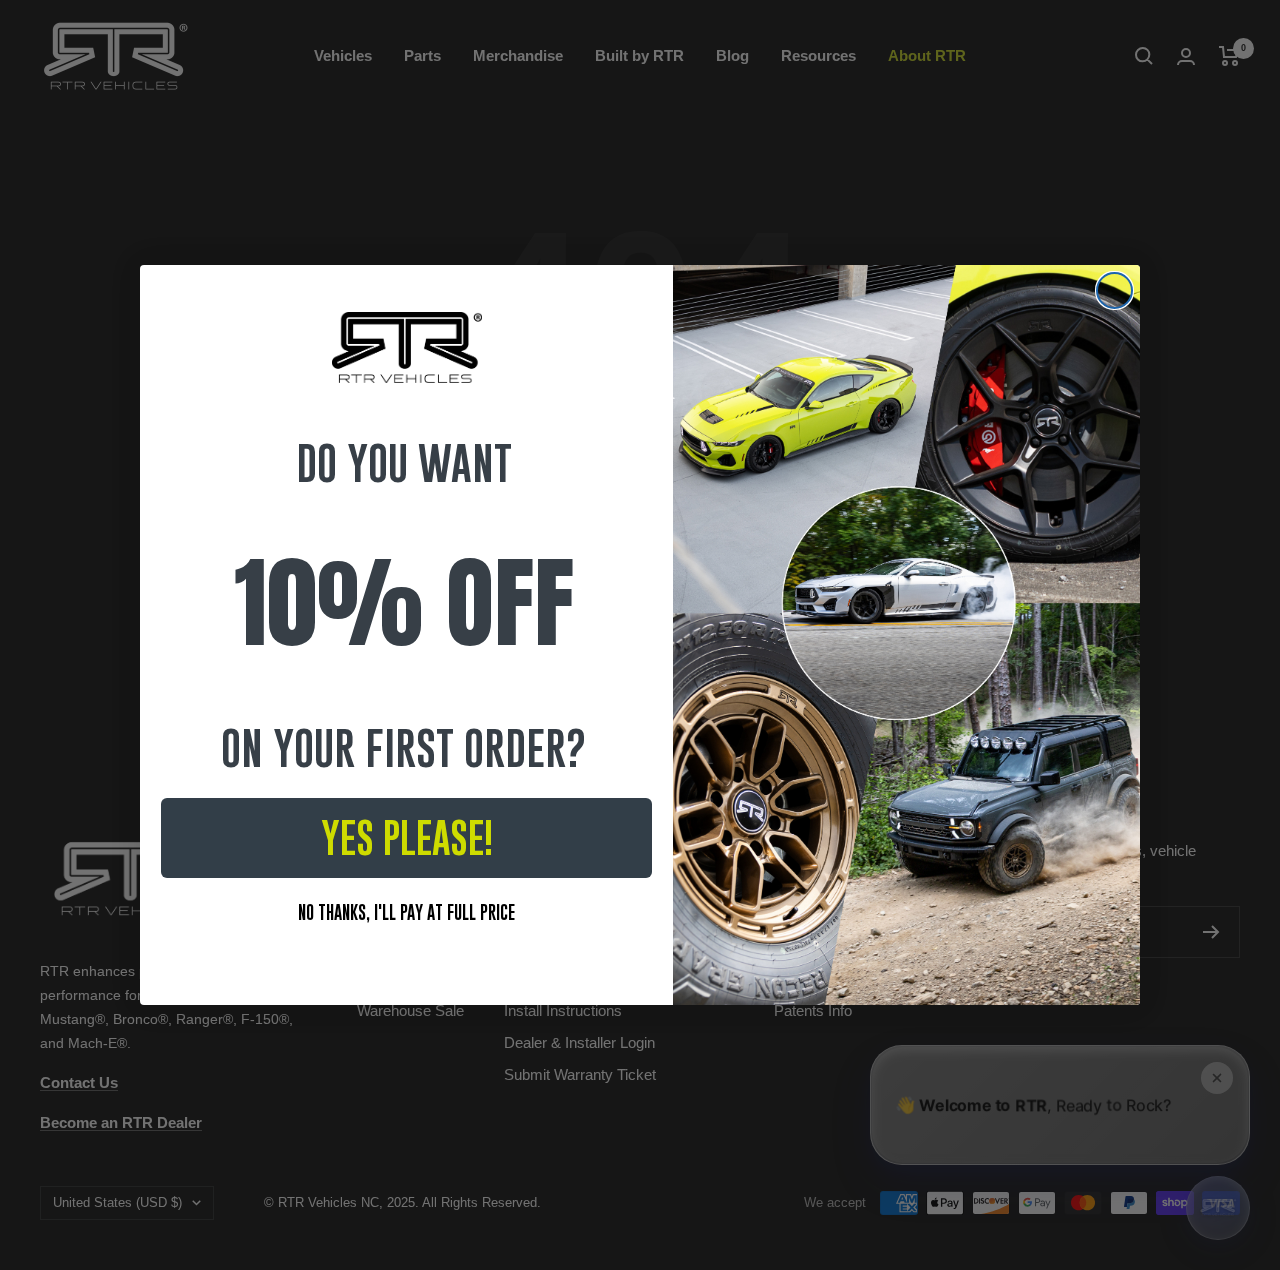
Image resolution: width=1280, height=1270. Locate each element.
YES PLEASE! (407, 838)
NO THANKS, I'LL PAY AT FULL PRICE (406, 912)
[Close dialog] (1114, 290)
